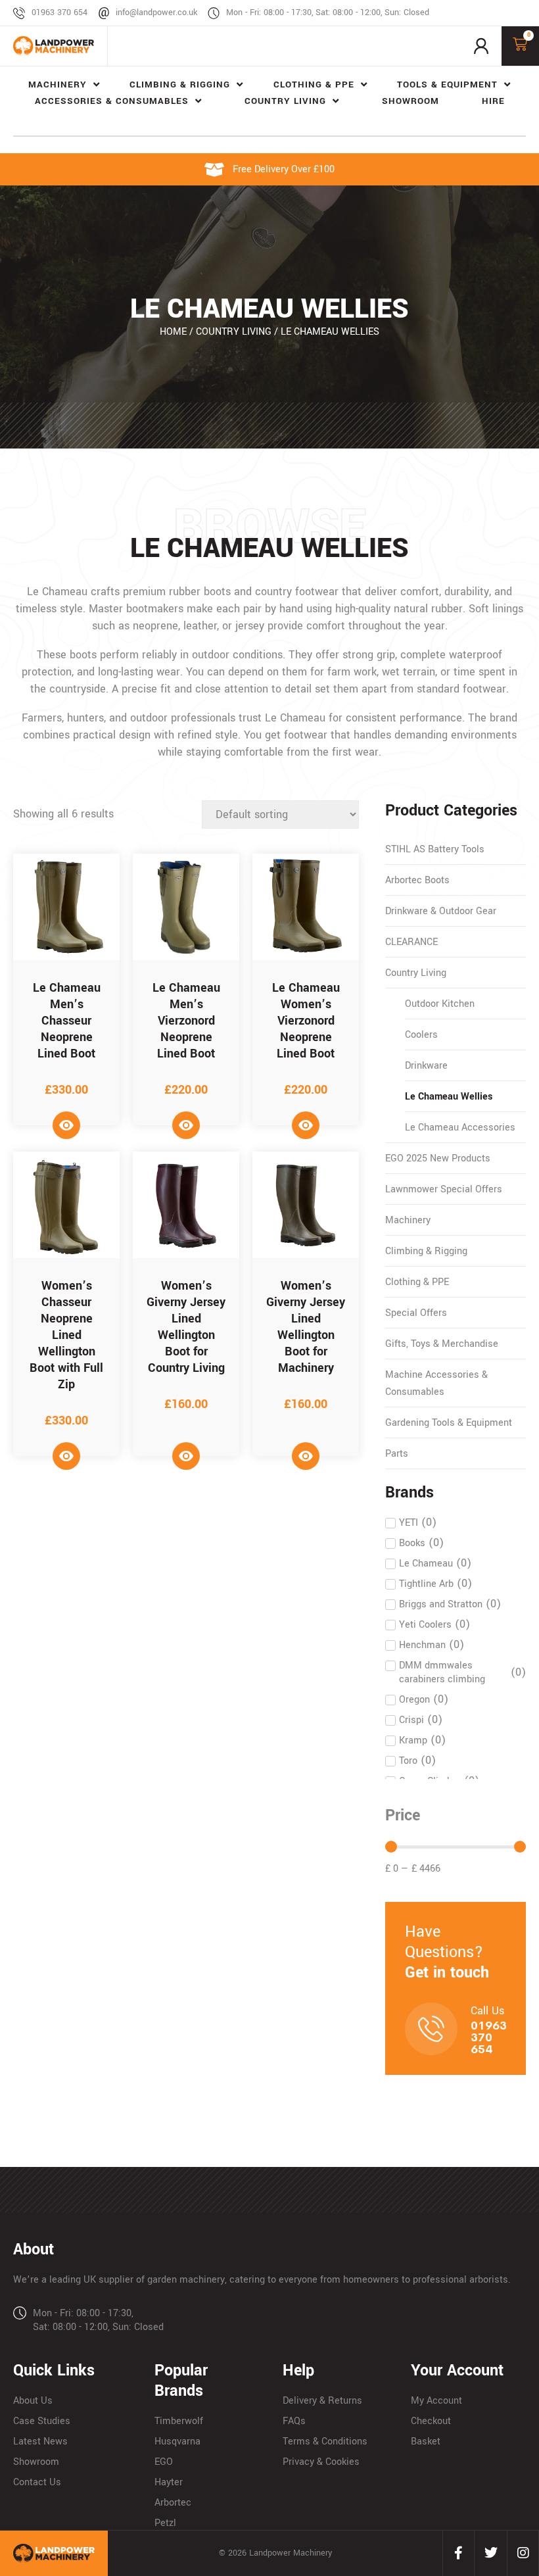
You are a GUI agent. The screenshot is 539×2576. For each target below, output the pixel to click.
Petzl (165, 2523)
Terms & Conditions (325, 2442)
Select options (66, 1125)
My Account (436, 2401)
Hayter (169, 2482)
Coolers (421, 1035)
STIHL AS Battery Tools (435, 849)
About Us (33, 2401)
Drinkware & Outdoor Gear (441, 911)
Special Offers (416, 1313)
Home (173, 332)
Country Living (234, 332)
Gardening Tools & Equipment (449, 1423)
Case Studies (42, 2421)
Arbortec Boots (417, 880)
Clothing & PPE (417, 1282)
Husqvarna (177, 2442)
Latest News (40, 2442)
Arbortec (173, 2503)
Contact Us (37, 2482)
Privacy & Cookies (321, 2462)
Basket (426, 2442)
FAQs (294, 2421)
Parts (397, 1454)
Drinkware (426, 1066)
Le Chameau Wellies (449, 1097)
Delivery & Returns (322, 2401)
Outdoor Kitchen (440, 1004)
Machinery (408, 1220)
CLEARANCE (411, 942)
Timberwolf (179, 2421)
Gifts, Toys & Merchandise (442, 1344)
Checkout (431, 2421)
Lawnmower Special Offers (444, 1189)
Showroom (36, 2462)
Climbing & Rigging (426, 1251)
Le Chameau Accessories (460, 1128)
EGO (164, 2462)
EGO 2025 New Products (438, 1158)
